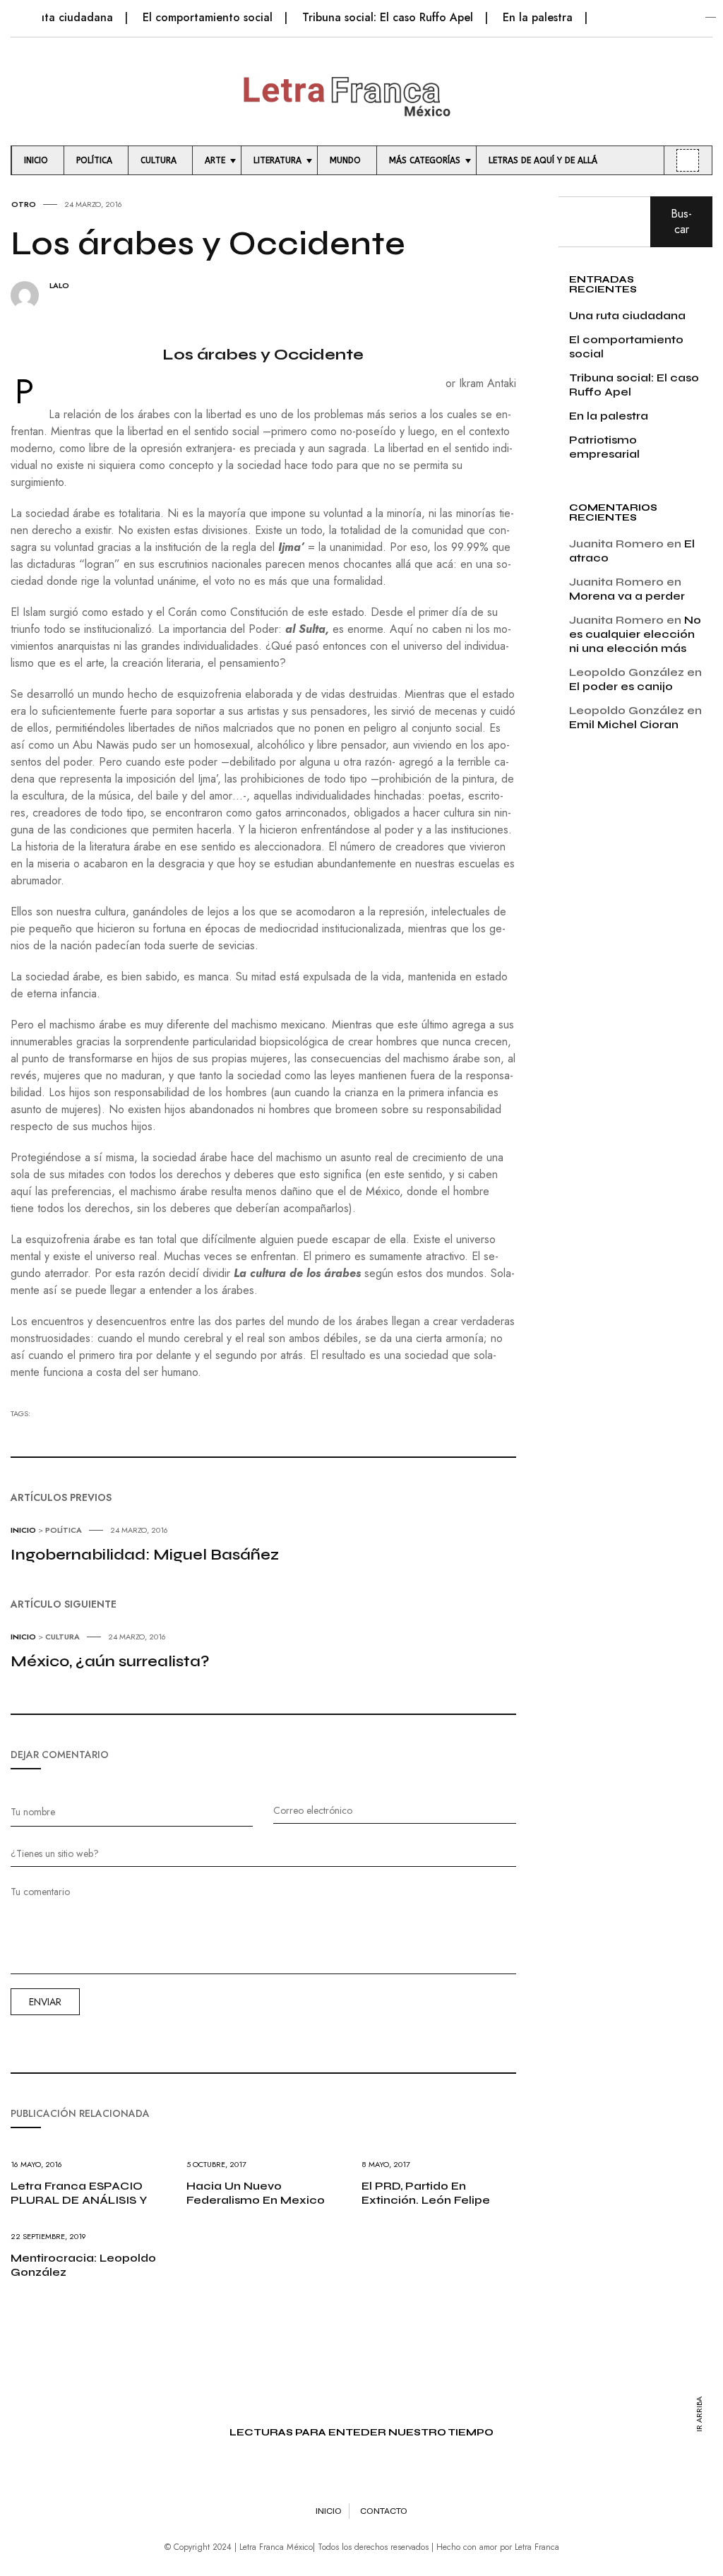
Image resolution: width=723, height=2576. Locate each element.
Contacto (384, 2511)
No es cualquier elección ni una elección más (635, 634)
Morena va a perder (627, 596)
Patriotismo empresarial (604, 447)
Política (64, 1530)
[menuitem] (38, 160)
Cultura (62, 1637)
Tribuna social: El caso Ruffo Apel (388, 17)
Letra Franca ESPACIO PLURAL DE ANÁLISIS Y (79, 2193)
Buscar (681, 221)
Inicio (23, 1530)
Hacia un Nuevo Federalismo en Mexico (256, 2193)
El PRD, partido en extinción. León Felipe (426, 2193)
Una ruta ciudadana (62, 17)
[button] (19, 10)
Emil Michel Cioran (624, 724)
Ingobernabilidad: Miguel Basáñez (145, 1555)
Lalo (59, 286)
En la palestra (538, 17)
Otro (24, 204)
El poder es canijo (621, 686)
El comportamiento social (208, 17)
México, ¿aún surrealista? (110, 1661)
